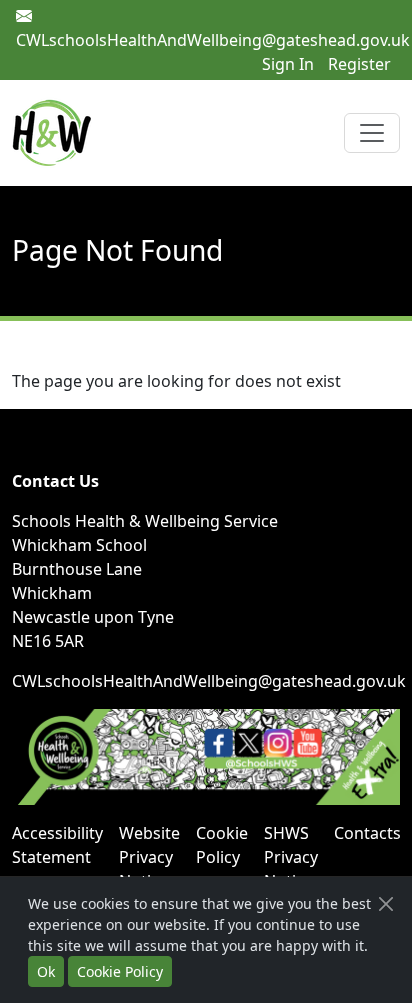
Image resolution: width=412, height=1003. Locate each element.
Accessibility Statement (57, 845)
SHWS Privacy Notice (291, 857)
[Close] (385, 903)
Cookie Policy (222, 845)
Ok (46, 971)
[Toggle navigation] (372, 133)
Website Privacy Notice (149, 857)
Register (359, 64)
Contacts (367, 833)
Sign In (288, 64)
